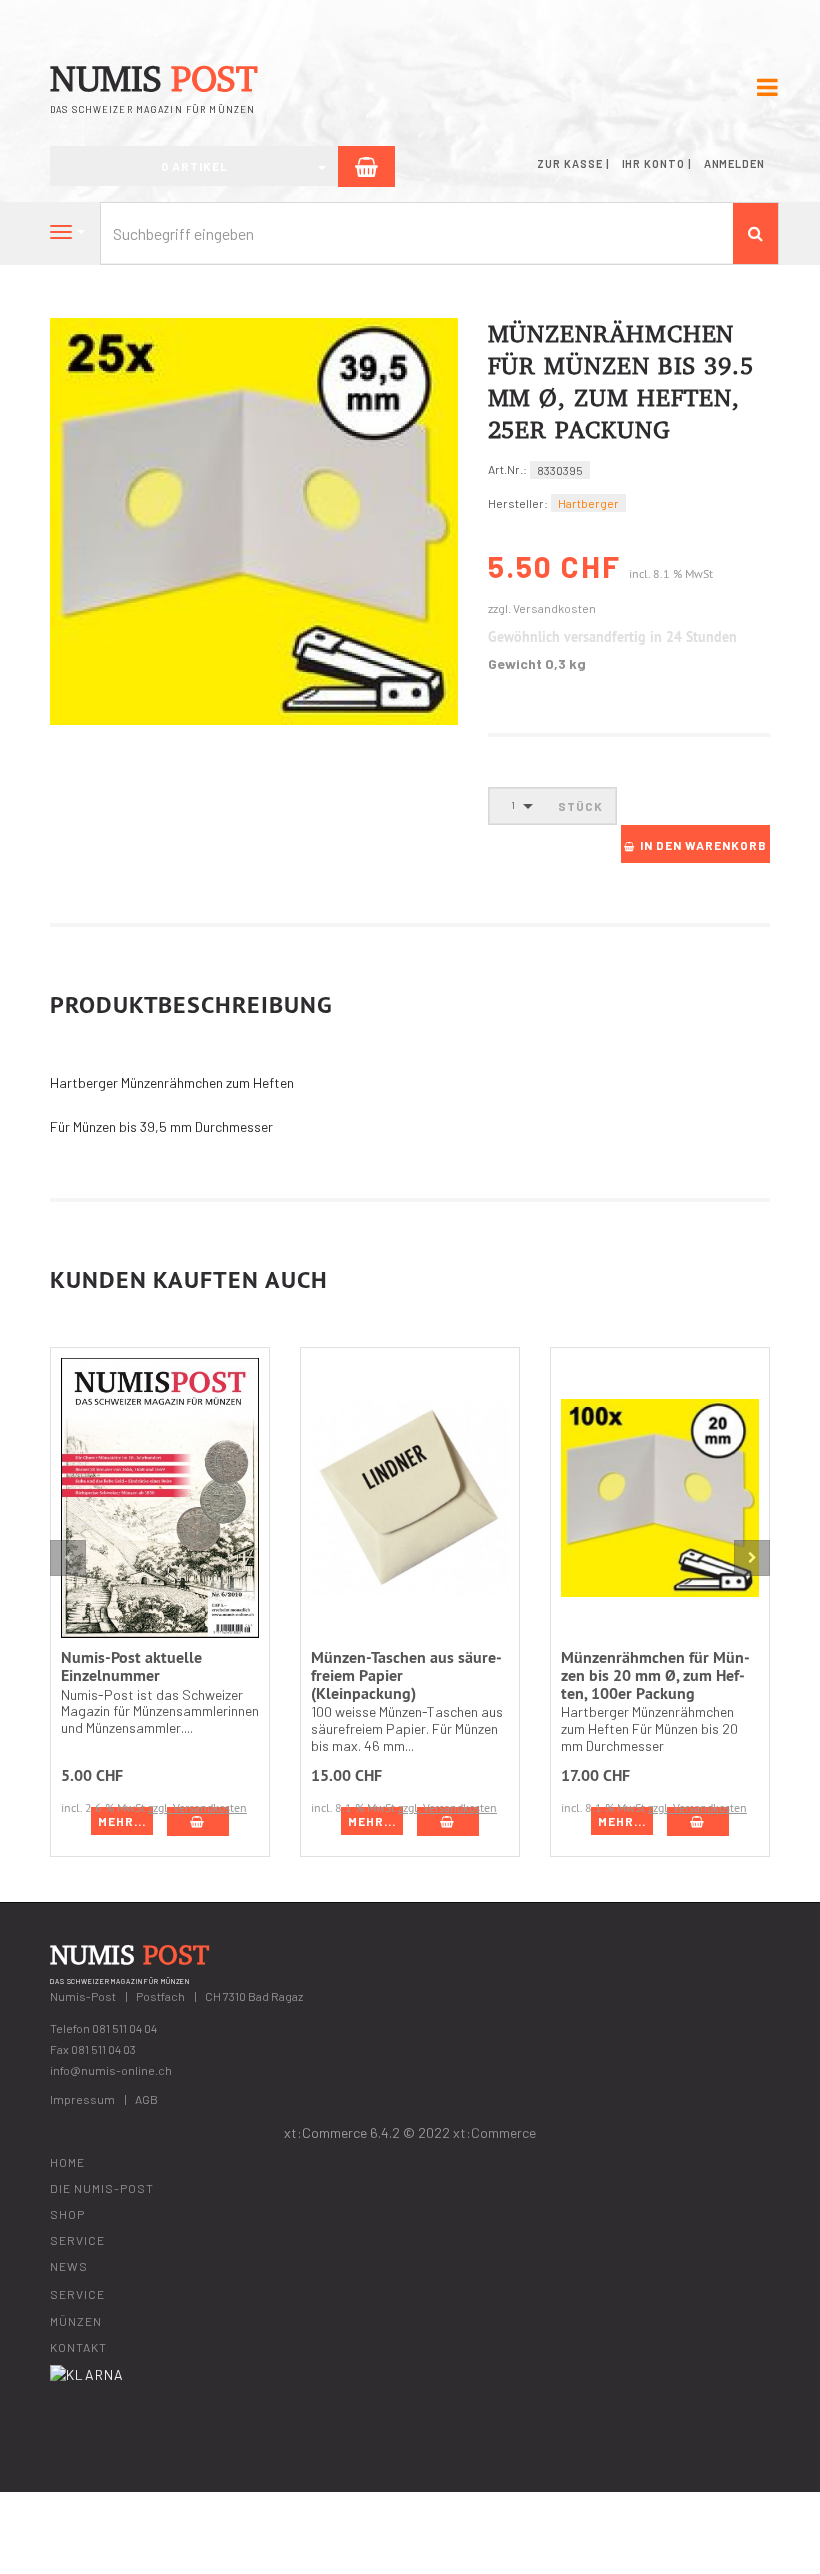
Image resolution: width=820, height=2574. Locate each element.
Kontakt (78, 2347)
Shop (67, 2214)
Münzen (76, 2321)
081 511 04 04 (124, 2028)
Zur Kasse (569, 163)
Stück (580, 806)
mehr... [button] (122, 1821)
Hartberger (588, 503)
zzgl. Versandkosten (542, 608)
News (69, 2266)
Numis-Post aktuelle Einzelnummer (131, 1666)
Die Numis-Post (102, 2188)
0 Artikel (194, 166)
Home (67, 2162)
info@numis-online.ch (111, 2070)
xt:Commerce (494, 2132)
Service (77, 2240)
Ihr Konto (653, 163)
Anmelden (734, 163)
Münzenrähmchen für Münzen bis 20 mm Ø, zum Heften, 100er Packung (655, 1675)
